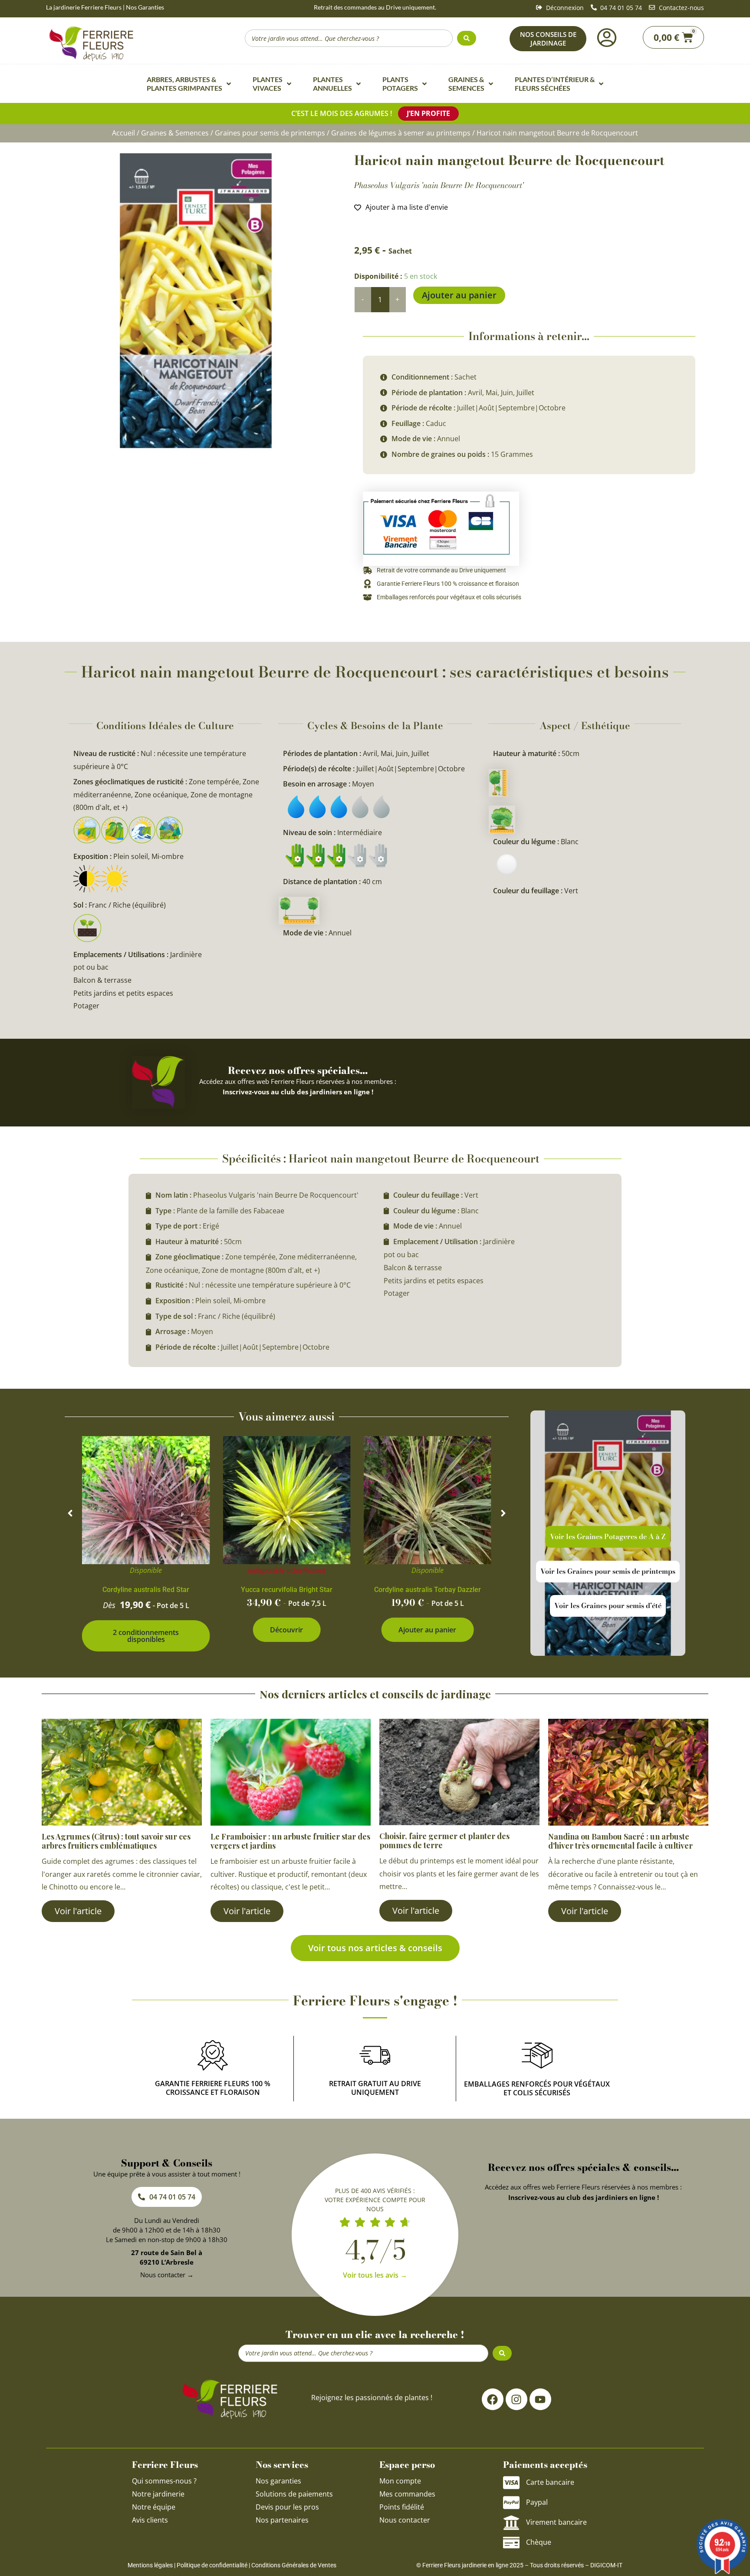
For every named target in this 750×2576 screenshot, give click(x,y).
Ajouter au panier (459, 295)
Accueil (123, 133)
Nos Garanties (145, 7)
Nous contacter (405, 2520)
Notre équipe (154, 2507)
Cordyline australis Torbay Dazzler (428, 1590)
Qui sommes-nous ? (165, 2481)
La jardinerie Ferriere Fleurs (84, 7)
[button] (70, 1513)
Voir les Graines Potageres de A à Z (608, 1536)
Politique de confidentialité (212, 2565)
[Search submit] (467, 38)
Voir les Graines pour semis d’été (608, 1605)
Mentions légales (150, 2565)
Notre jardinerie (158, 2494)
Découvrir (286, 1630)
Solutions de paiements (294, 2494)
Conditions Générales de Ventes (294, 2565)
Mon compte (400, 2481)
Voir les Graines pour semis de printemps (608, 1571)
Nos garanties (278, 2481)
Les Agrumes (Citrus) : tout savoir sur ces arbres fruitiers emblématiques (116, 1841)
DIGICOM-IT (606, 2565)
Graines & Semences (175, 133)
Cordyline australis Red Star (146, 1590)
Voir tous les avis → (375, 2275)
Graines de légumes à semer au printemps (401, 133)
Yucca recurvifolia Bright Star (287, 1590)
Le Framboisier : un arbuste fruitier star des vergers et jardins (290, 1841)
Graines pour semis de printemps (270, 133)
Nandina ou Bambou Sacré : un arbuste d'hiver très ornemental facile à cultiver (620, 1841)
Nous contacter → (167, 2275)
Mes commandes (407, 2494)
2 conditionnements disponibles (146, 1636)
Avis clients (150, 2520)
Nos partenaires (282, 2520)
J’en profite (428, 113)
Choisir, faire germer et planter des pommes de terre (444, 1841)
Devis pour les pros (287, 2507)
